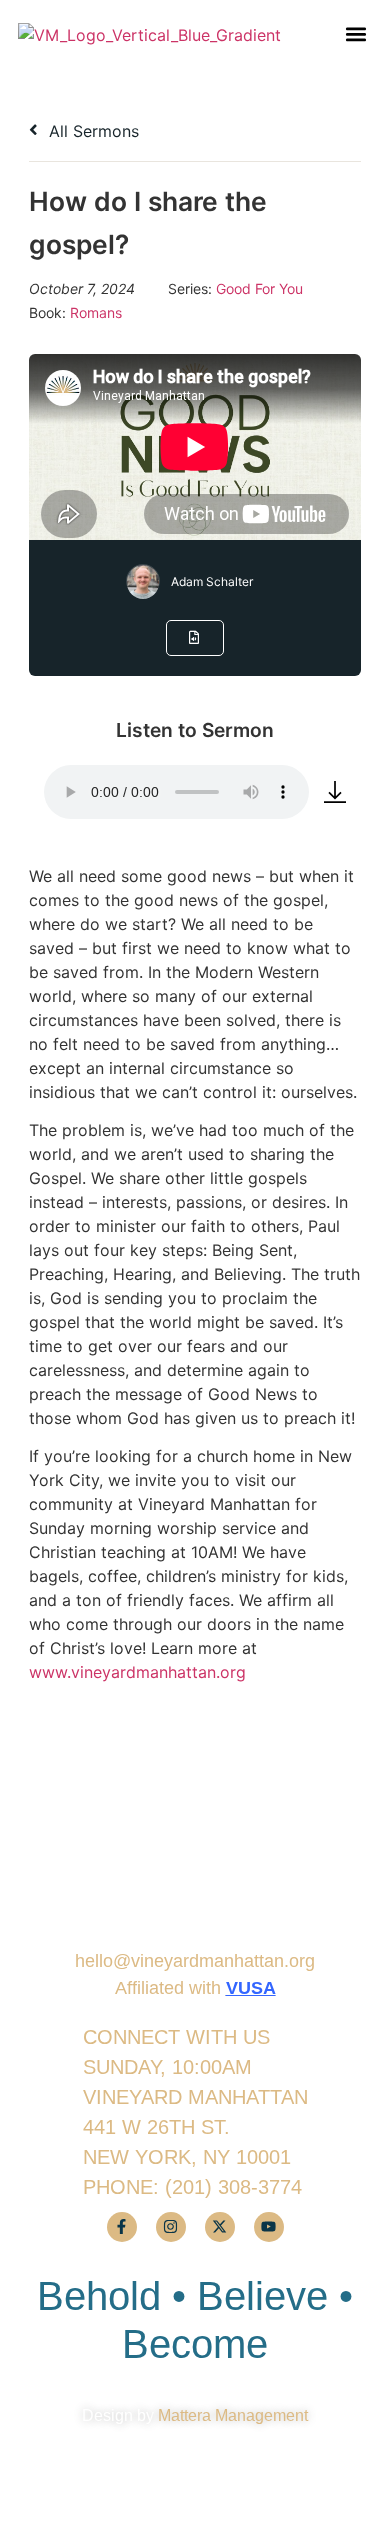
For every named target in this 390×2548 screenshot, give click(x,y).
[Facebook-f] (122, 2227)
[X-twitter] (220, 2227)
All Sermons (91, 131)
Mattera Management (233, 2415)
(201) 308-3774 (233, 2187)
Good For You (259, 288)
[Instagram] (171, 2227)
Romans (96, 312)
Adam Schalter (212, 581)
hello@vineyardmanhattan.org (195, 1961)
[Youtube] (269, 2227)
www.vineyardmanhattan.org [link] (137, 1672)
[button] (355, 34)
